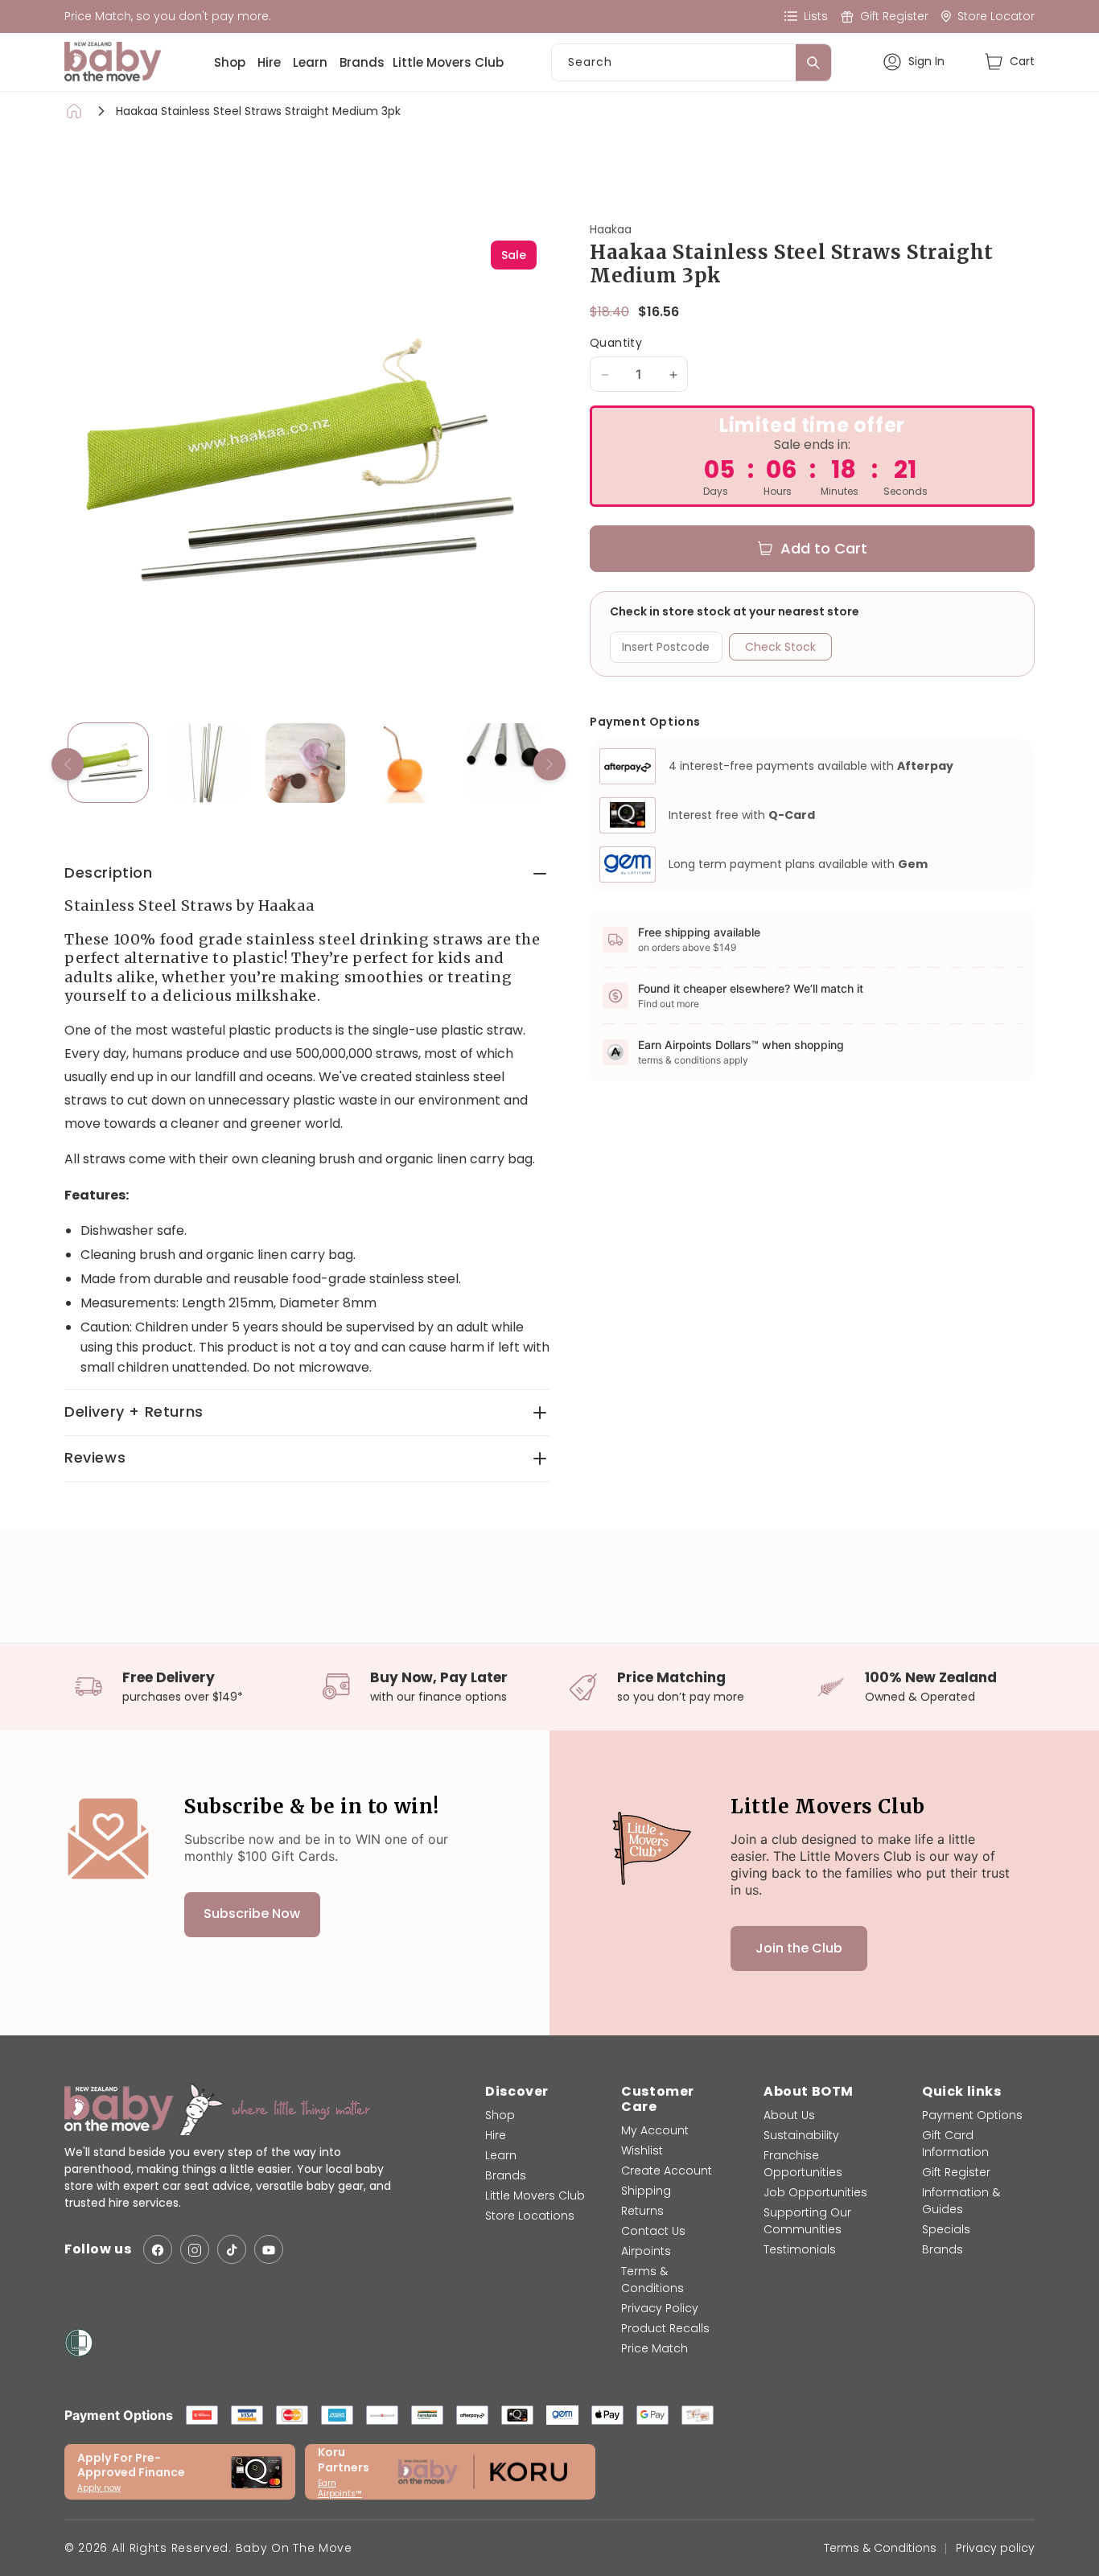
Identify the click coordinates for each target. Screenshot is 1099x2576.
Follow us (98, 2250)
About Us (789, 2115)
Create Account (667, 2171)
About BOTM (809, 2091)
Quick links (962, 2091)
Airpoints (646, 2251)
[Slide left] (68, 764)
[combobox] (692, 62)
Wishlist (642, 2150)
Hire (269, 62)
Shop (230, 62)
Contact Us (653, 2231)
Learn (310, 62)
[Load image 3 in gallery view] (305, 763)
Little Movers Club (448, 62)
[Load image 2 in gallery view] (207, 763)
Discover (517, 2091)
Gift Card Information (955, 2144)
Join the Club (799, 1948)
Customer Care (658, 2099)
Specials (946, 2229)
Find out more (669, 1004)
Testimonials (800, 2249)
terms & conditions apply (693, 1060)
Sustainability (801, 2135)
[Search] (813, 63)
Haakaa (611, 229)
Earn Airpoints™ (340, 2488)
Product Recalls (665, 2328)
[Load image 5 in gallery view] (503, 763)
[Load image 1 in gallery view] (108, 763)
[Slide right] (549, 764)
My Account (655, 2130)
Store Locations (530, 2216)
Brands (362, 62)
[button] (1009, 62)
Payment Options (972, 2115)
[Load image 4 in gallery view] (404, 763)
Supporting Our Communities (807, 2221)
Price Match (654, 2348)
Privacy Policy (660, 2308)
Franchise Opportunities (803, 2164)
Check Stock (780, 647)
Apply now (99, 2488)
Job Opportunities (815, 2192)
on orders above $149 (687, 947)
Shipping (646, 2191)
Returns (642, 2211)
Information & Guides (961, 2201)
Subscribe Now (252, 1914)
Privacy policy (995, 2548)
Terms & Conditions (652, 2280)
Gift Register (956, 2172)
